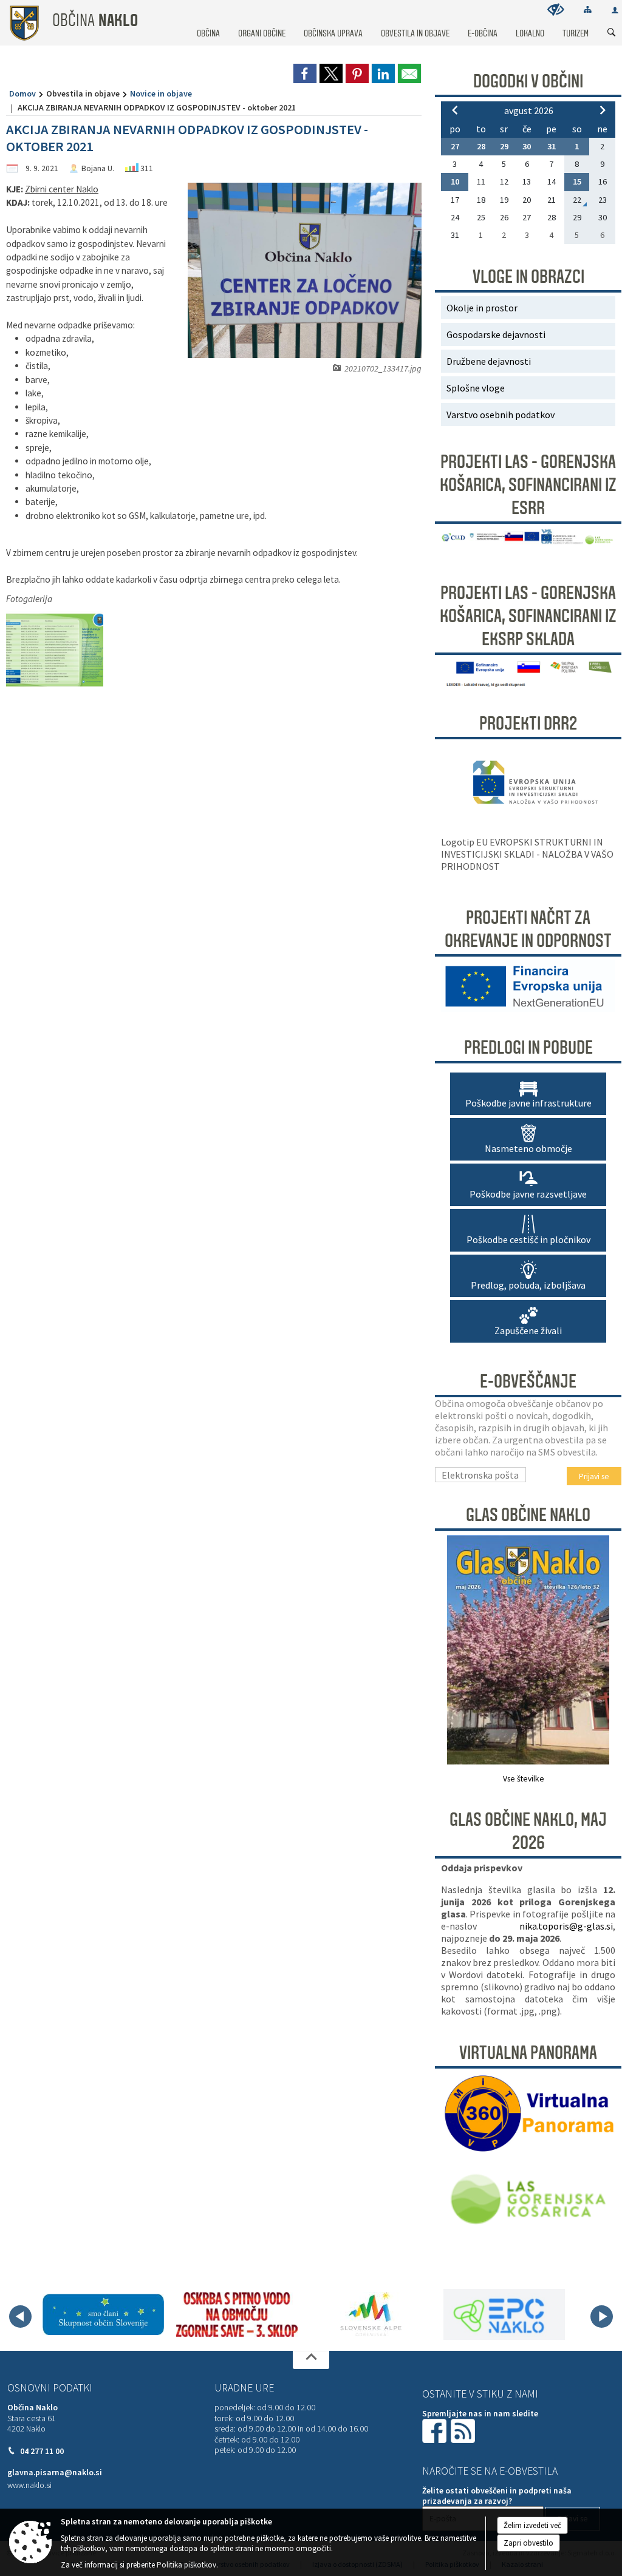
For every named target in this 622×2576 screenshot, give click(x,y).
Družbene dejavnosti (489, 361)
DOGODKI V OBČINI (528, 81)
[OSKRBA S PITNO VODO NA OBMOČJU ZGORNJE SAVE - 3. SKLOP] (237, 2314)
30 (527, 146)
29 (504, 146)
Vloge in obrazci (528, 277)
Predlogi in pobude (528, 1048)
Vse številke (524, 1779)
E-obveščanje (528, 1381)
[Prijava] (615, 10)
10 (455, 181)
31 (552, 146)
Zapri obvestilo (528, 2543)
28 (481, 146)
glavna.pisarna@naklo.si (55, 2473)
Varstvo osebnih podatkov (501, 415)
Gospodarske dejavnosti (496, 334)
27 (455, 146)
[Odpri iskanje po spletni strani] (612, 33)
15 (577, 181)
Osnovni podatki (50, 2388)
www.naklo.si (29, 2485)
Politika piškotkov (186, 2565)
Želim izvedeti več (532, 2525)
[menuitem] (208, 22)
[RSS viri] (464, 2430)
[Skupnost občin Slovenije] (103, 2314)
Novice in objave (161, 93)
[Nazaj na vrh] (311, 2360)
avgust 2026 (529, 110)
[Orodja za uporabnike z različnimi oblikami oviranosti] (556, 9)
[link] (305, 73)
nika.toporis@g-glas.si (566, 1926)
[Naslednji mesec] (603, 110)
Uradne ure (244, 2388)
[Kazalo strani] (588, 9)
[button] (20, 2317)
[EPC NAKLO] (504, 2314)
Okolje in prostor (482, 308)
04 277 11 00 (42, 2451)
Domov (22, 93)
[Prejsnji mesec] (455, 110)
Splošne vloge (476, 388)
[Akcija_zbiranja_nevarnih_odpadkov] (55, 650)
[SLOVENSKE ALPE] (371, 2314)
